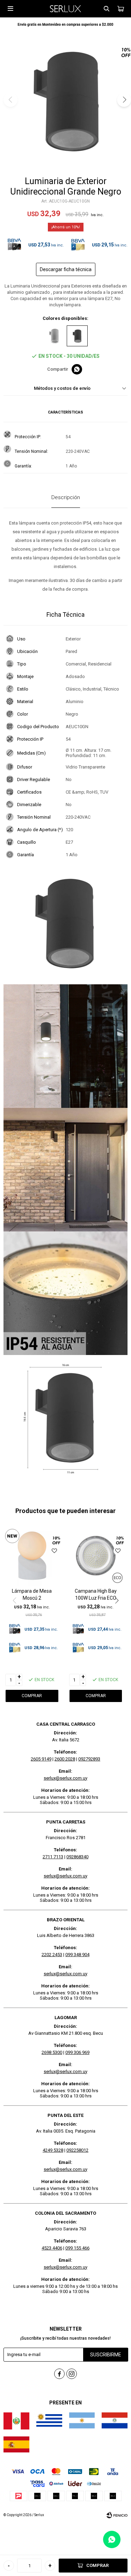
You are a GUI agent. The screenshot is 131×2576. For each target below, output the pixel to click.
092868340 (77, 1857)
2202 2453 (52, 1955)
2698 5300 (52, 2052)
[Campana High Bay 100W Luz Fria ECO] (96, 1556)
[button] (107, 9)
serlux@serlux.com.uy (65, 1778)
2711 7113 (53, 1857)
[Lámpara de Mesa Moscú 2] (32, 1556)
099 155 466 (77, 2248)
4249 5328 (53, 2150)
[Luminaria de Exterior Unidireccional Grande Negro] (77, 336)
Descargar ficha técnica (66, 269)
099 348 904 (77, 1955)
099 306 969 (77, 2052)
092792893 (89, 1759)
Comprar (97, 2565)
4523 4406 (52, 2248)
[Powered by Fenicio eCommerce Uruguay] (117, 2515)
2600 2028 (65, 1759)
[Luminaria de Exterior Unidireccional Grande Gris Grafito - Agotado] (54, 336)
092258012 (77, 2150)
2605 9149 (41, 1759)
